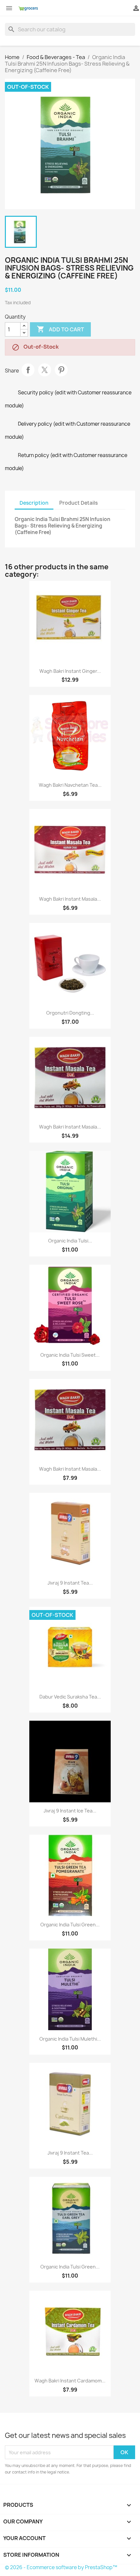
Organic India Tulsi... (70, 1241)
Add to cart (60, 329)
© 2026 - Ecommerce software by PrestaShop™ (61, 2567)
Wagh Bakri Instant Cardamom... (70, 2381)
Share (28, 370)
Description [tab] (34, 503)
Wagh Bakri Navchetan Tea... (70, 785)
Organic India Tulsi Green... (70, 1925)
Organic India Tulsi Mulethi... (70, 2039)
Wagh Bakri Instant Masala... (70, 899)
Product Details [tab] (78, 503)
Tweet (45, 370)
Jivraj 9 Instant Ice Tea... (70, 1811)
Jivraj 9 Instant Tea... (70, 1583)
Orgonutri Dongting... (70, 1013)
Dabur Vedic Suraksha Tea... (70, 1697)
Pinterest (61, 370)
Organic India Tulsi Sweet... (70, 1355)
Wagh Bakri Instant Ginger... (70, 671)
